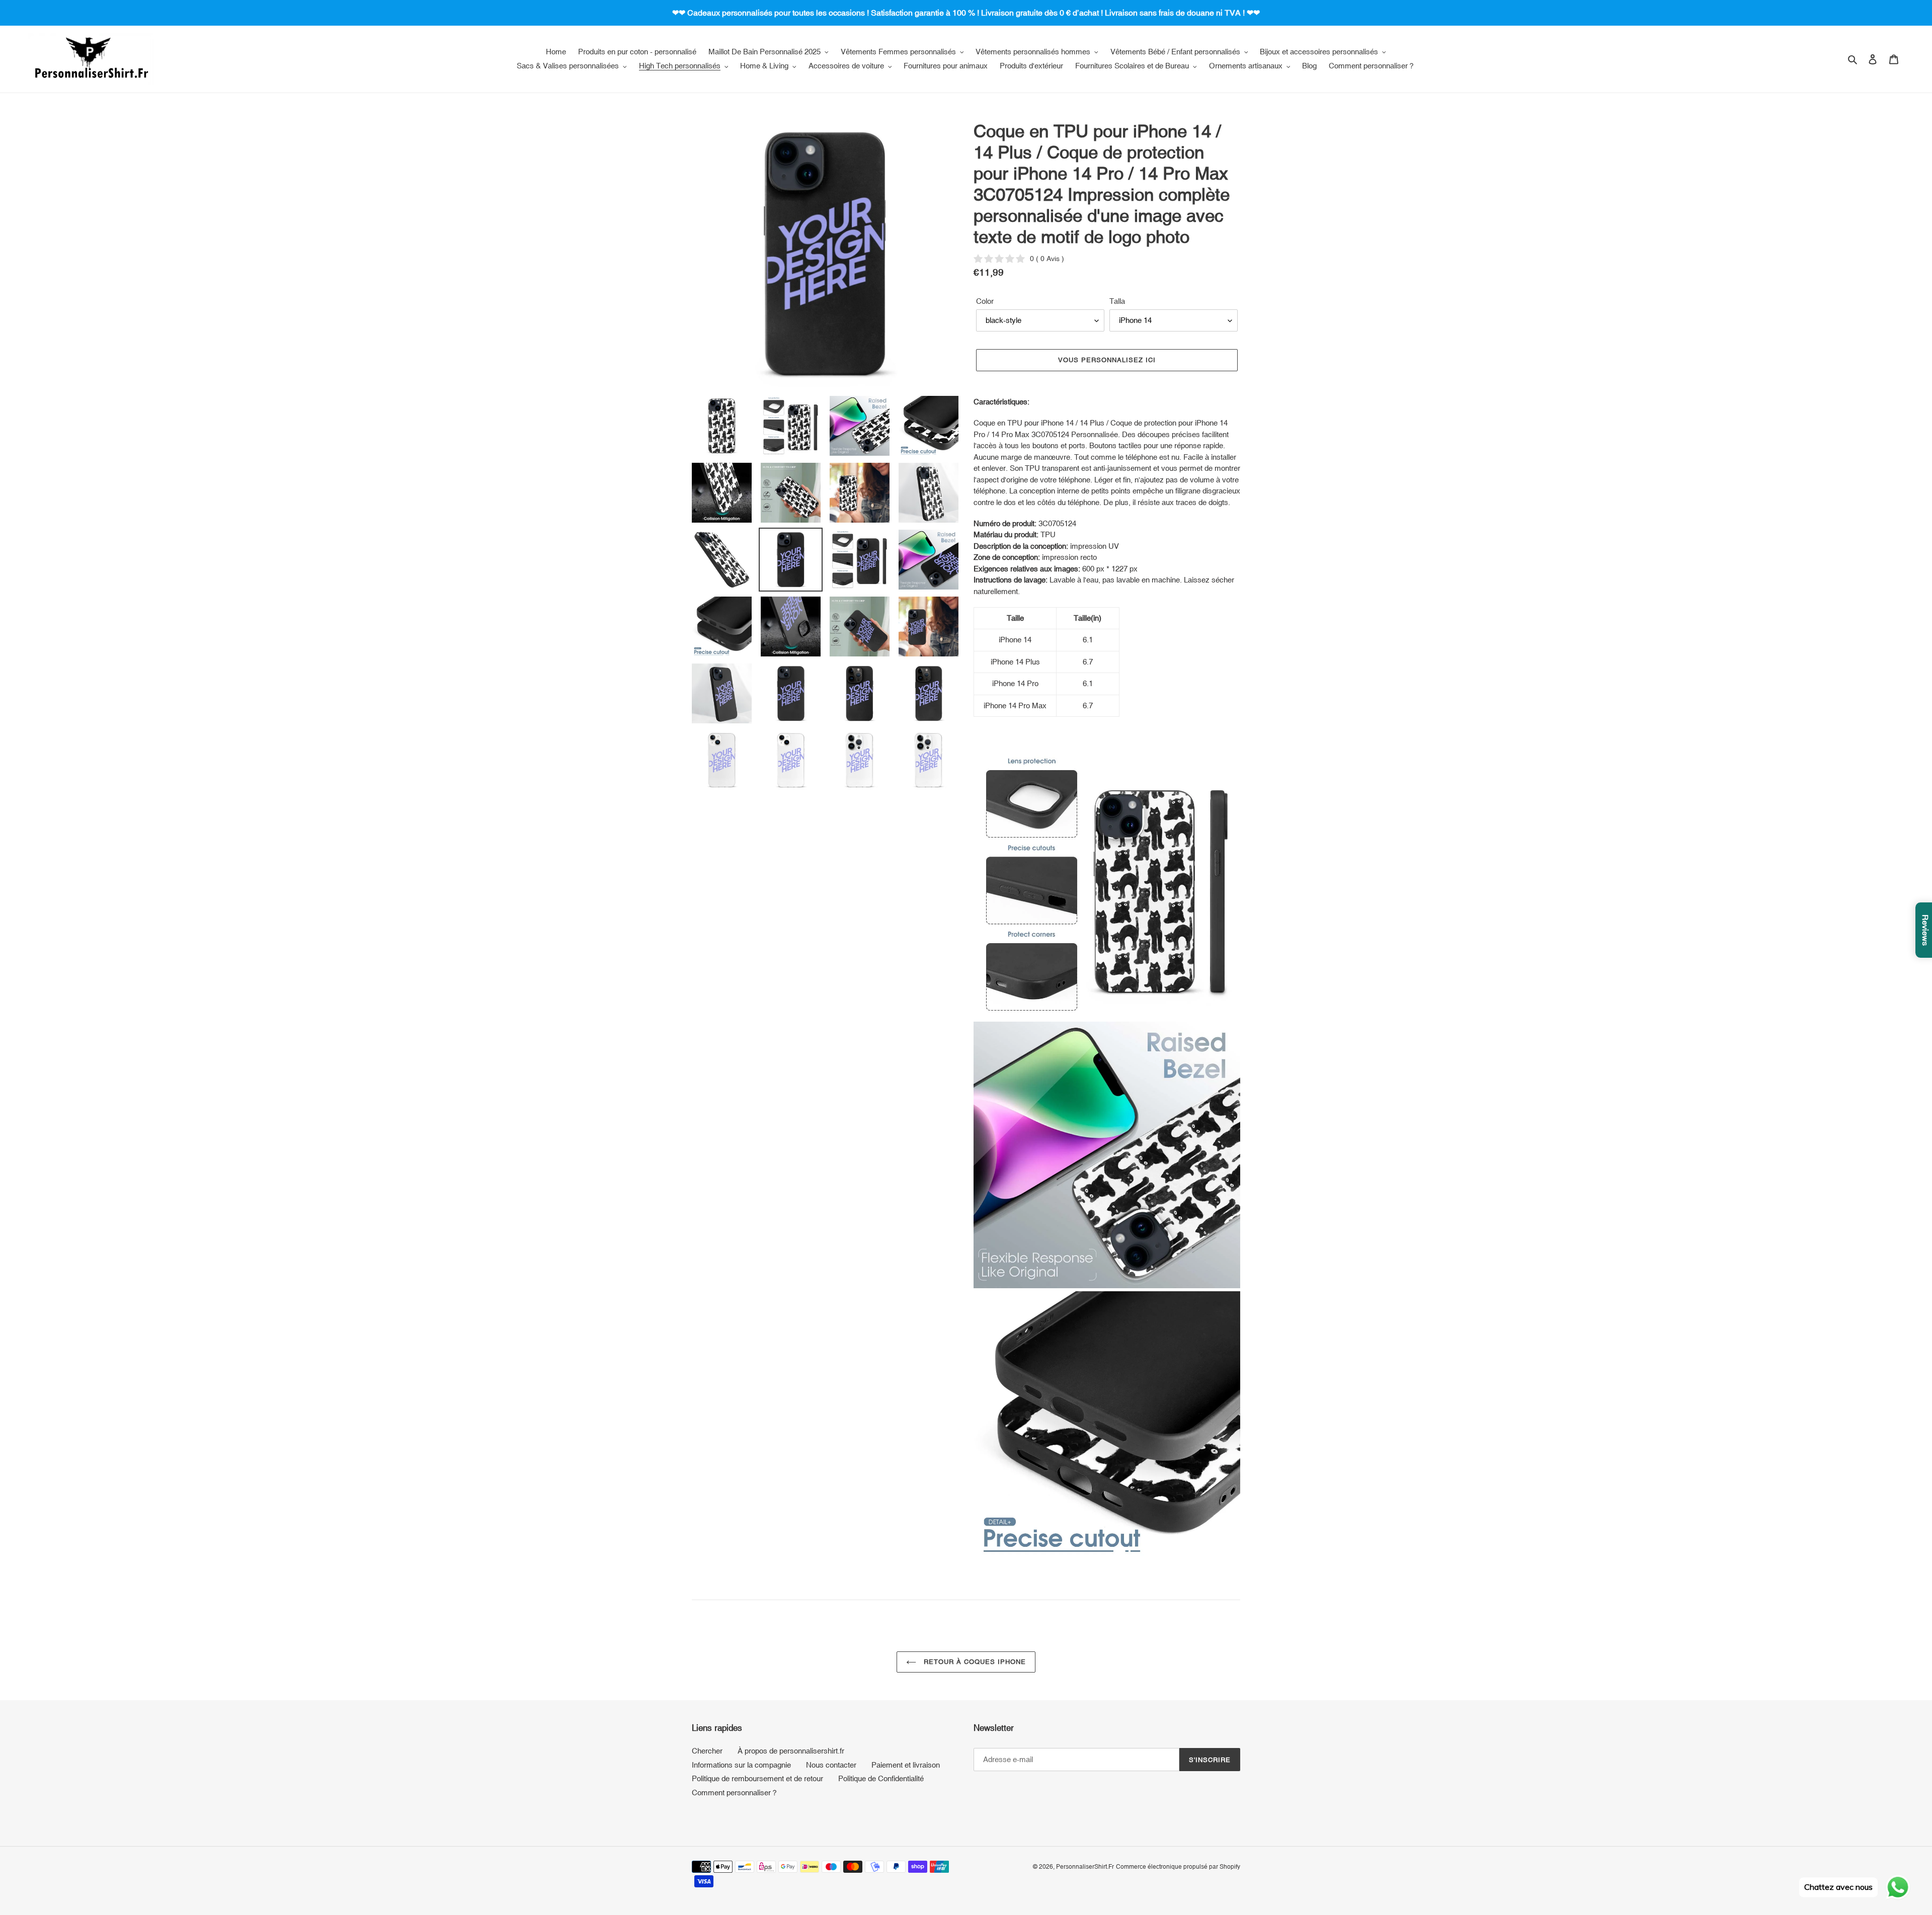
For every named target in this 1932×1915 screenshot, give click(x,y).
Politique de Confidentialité (881, 1778)
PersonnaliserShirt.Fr (1085, 1867)
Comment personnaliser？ (735, 1793)
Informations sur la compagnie (741, 1765)
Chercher (707, 1751)
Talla (1117, 301)
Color (985, 301)
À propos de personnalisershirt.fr (791, 1751)
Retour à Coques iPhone (974, 1662)
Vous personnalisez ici (1107, 360)
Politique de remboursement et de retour (757, 1778)
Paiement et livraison (906, 1765)
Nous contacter (831, 1765)
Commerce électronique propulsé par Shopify (1178, 1867)
